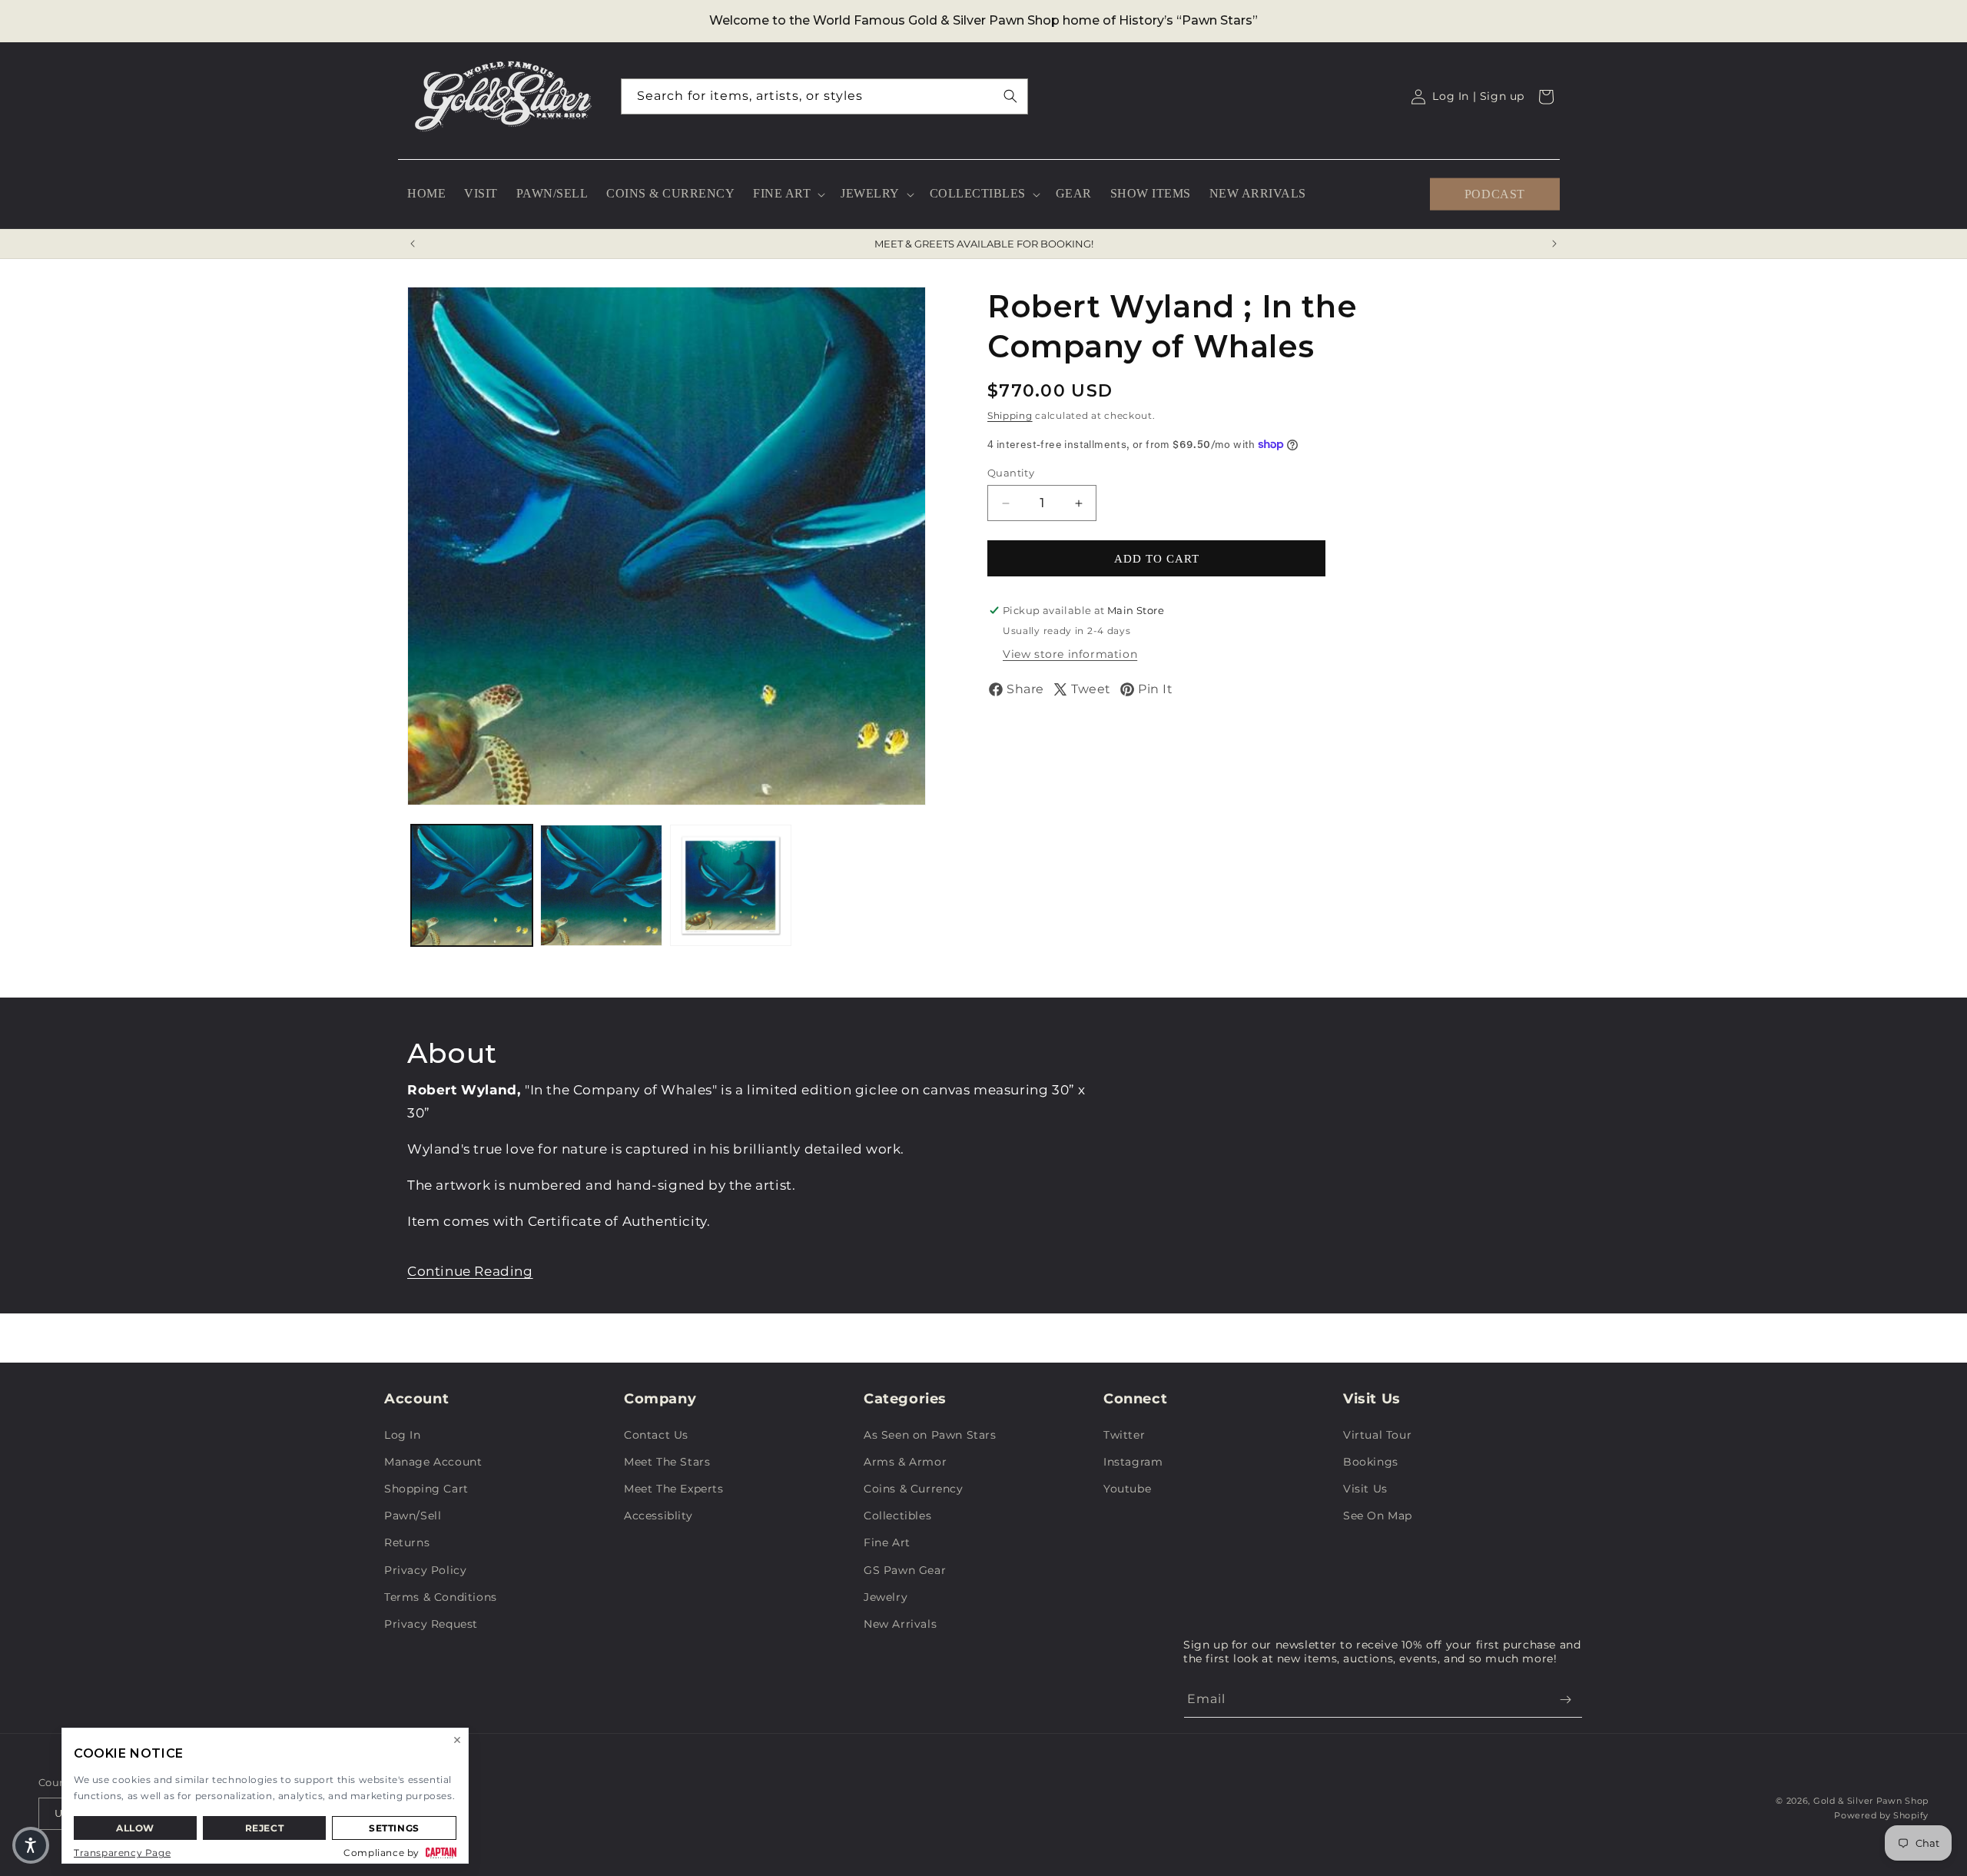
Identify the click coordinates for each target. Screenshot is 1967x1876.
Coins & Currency (914, 1489)
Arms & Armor (905, 1462)
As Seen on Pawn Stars (930, 1435)
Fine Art (887, 1542)
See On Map (1378, 1516)
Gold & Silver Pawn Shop (1871, 1801)
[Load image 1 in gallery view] (472, 885)
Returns (407, 1542)
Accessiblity (658, 1516)
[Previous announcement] (413, 244)
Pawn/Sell (413, 1516)
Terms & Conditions (441, 1597)
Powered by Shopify (1881, 1815)
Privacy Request (431, 1624)
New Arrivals (900, 1624)
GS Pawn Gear (905, 1570)
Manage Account (433, 1462)
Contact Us (656, 1435)
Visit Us (1365, 1489)
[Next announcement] (1554, 244)
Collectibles (897, 1516)
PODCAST (1495, 193)
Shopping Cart (426, 1489)
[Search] (1010, 96)
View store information (1070, 654)
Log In (403, 1435)
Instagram (1133, 1462)
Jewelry (886, 1597)
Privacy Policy (425, 1570)
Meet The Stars (667, 1462)
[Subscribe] (1565, 1700)
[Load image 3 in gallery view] (731, 885)
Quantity (1011, 473)
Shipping (1010, 415)
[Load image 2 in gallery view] (601, 885)
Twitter (1124, 1435)
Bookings (1371, 1462)
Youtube (1127, 1489)
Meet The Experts (674, 1489)
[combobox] (824, 96)
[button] (788, 194)
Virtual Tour (1377, 1435)
